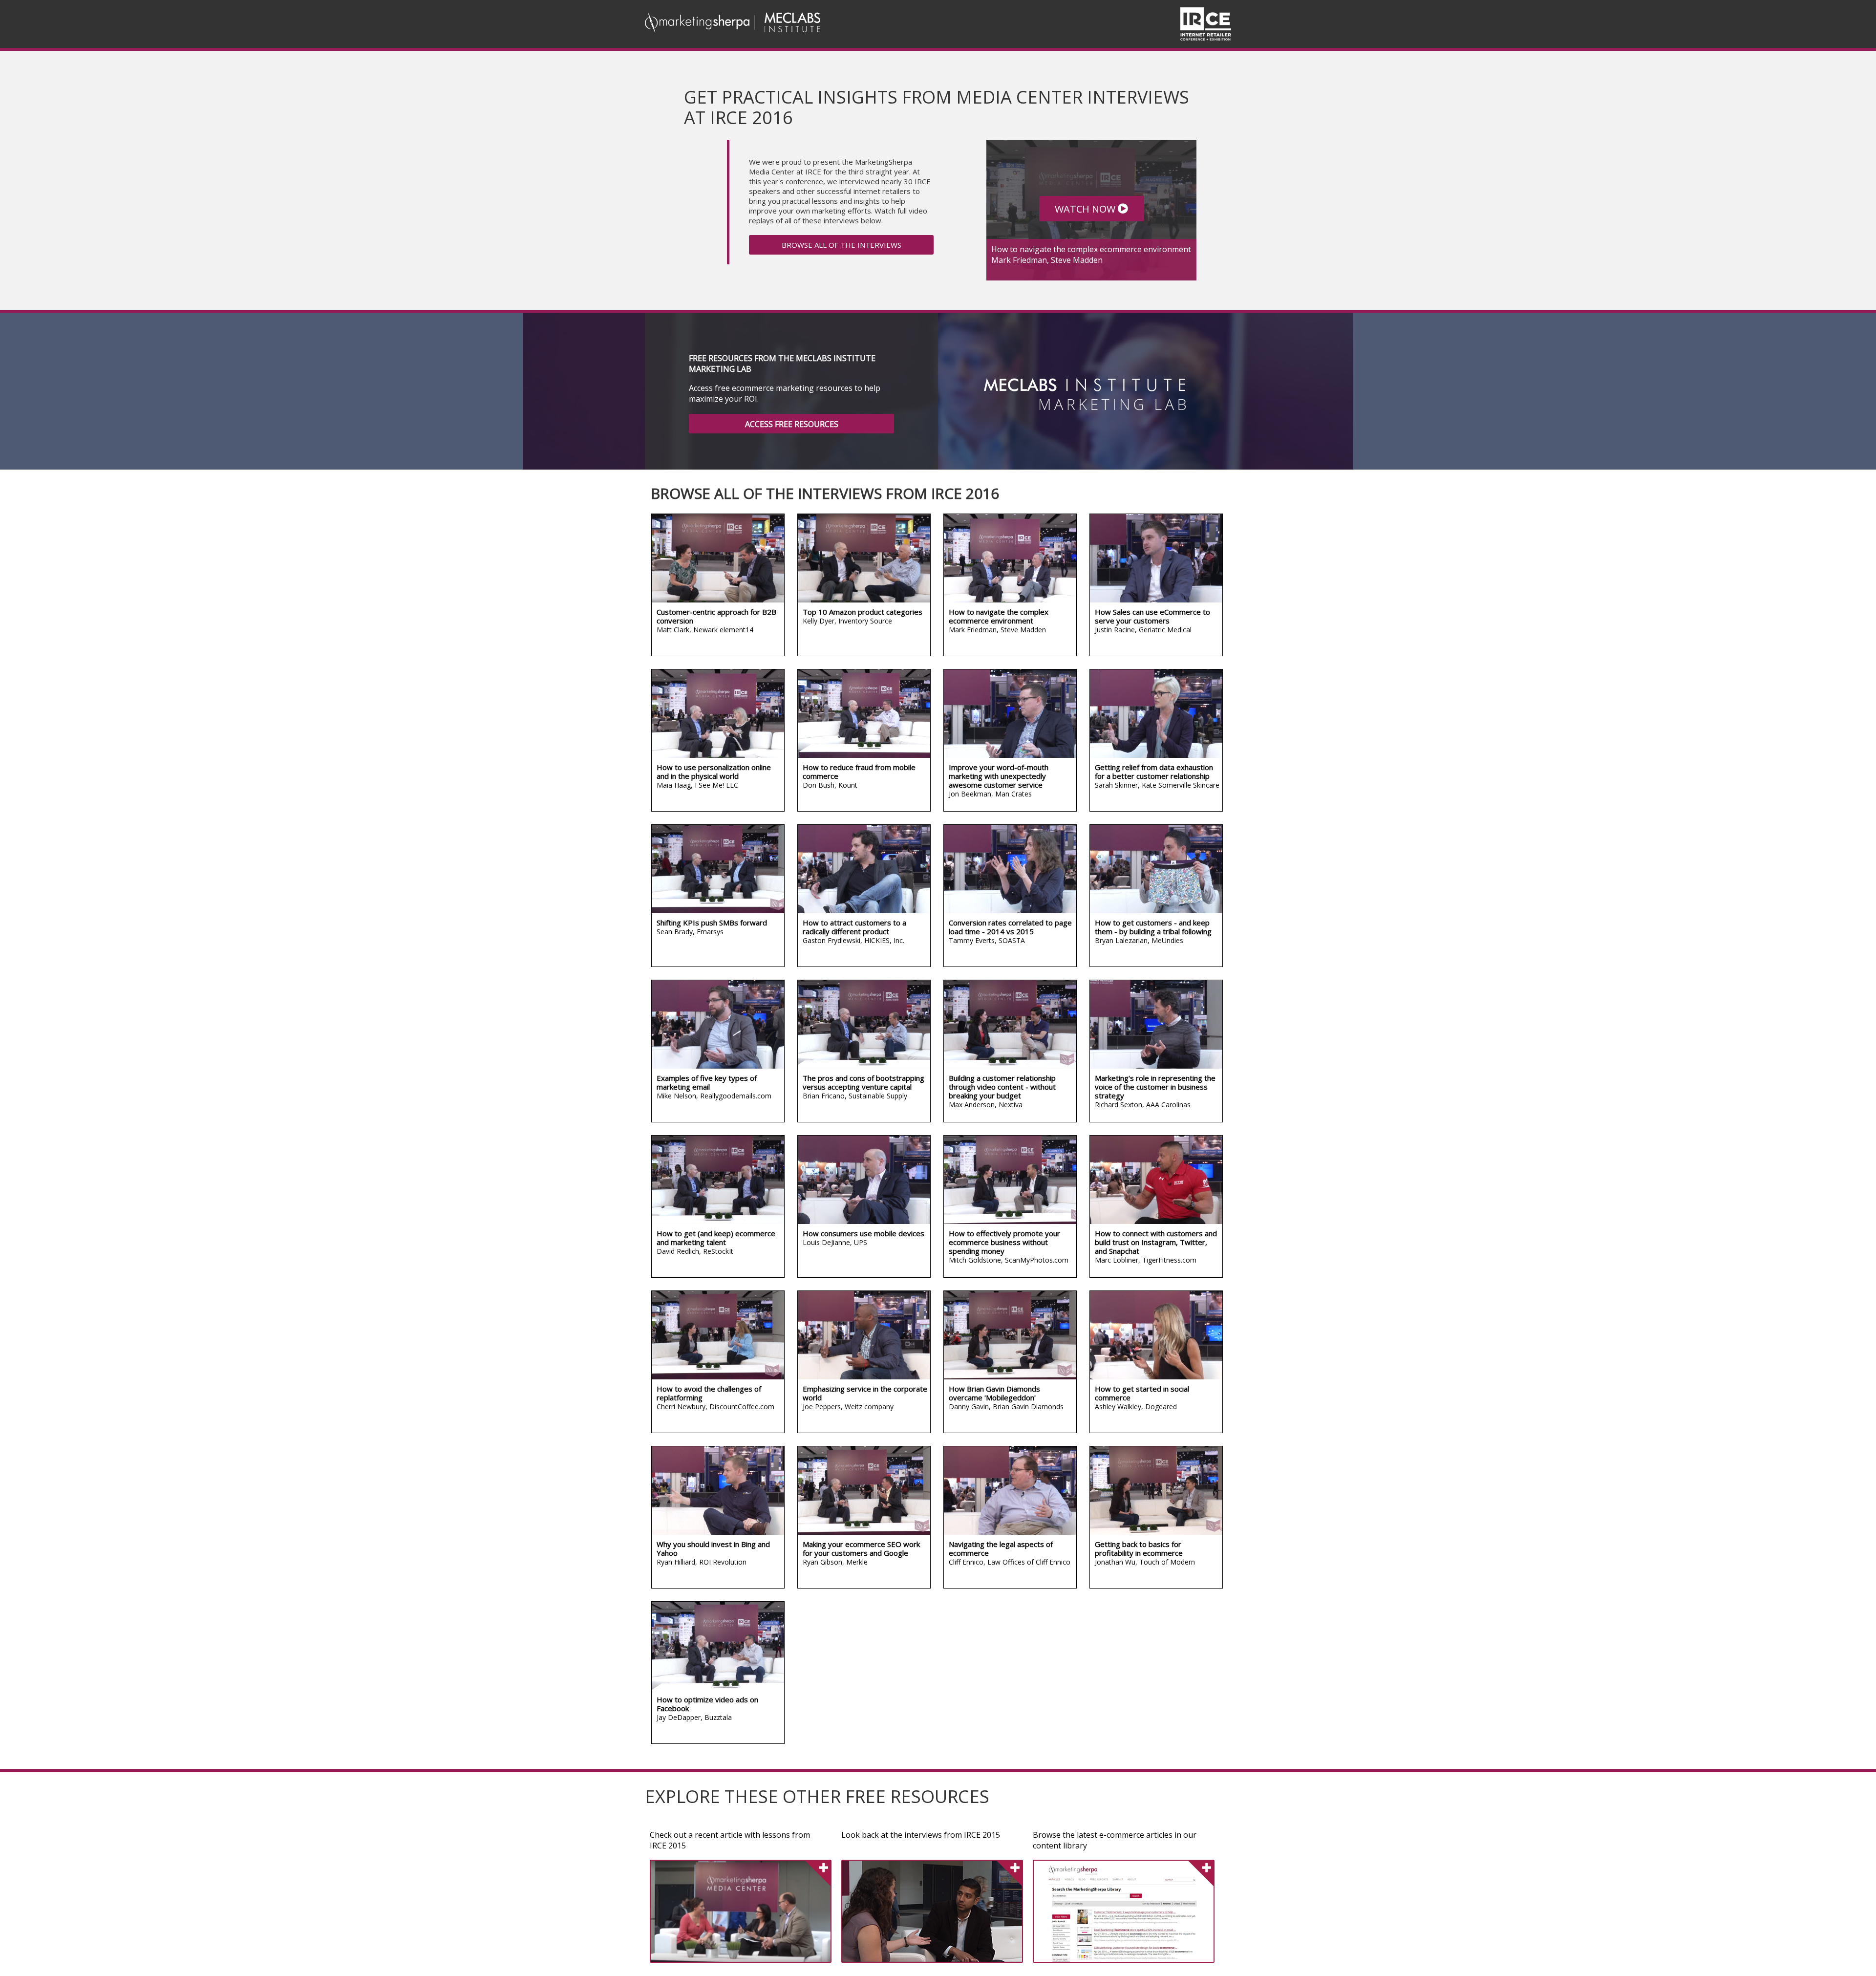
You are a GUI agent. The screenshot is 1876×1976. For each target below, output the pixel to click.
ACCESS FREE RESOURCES (792, 424)
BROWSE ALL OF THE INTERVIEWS (842, 245)
